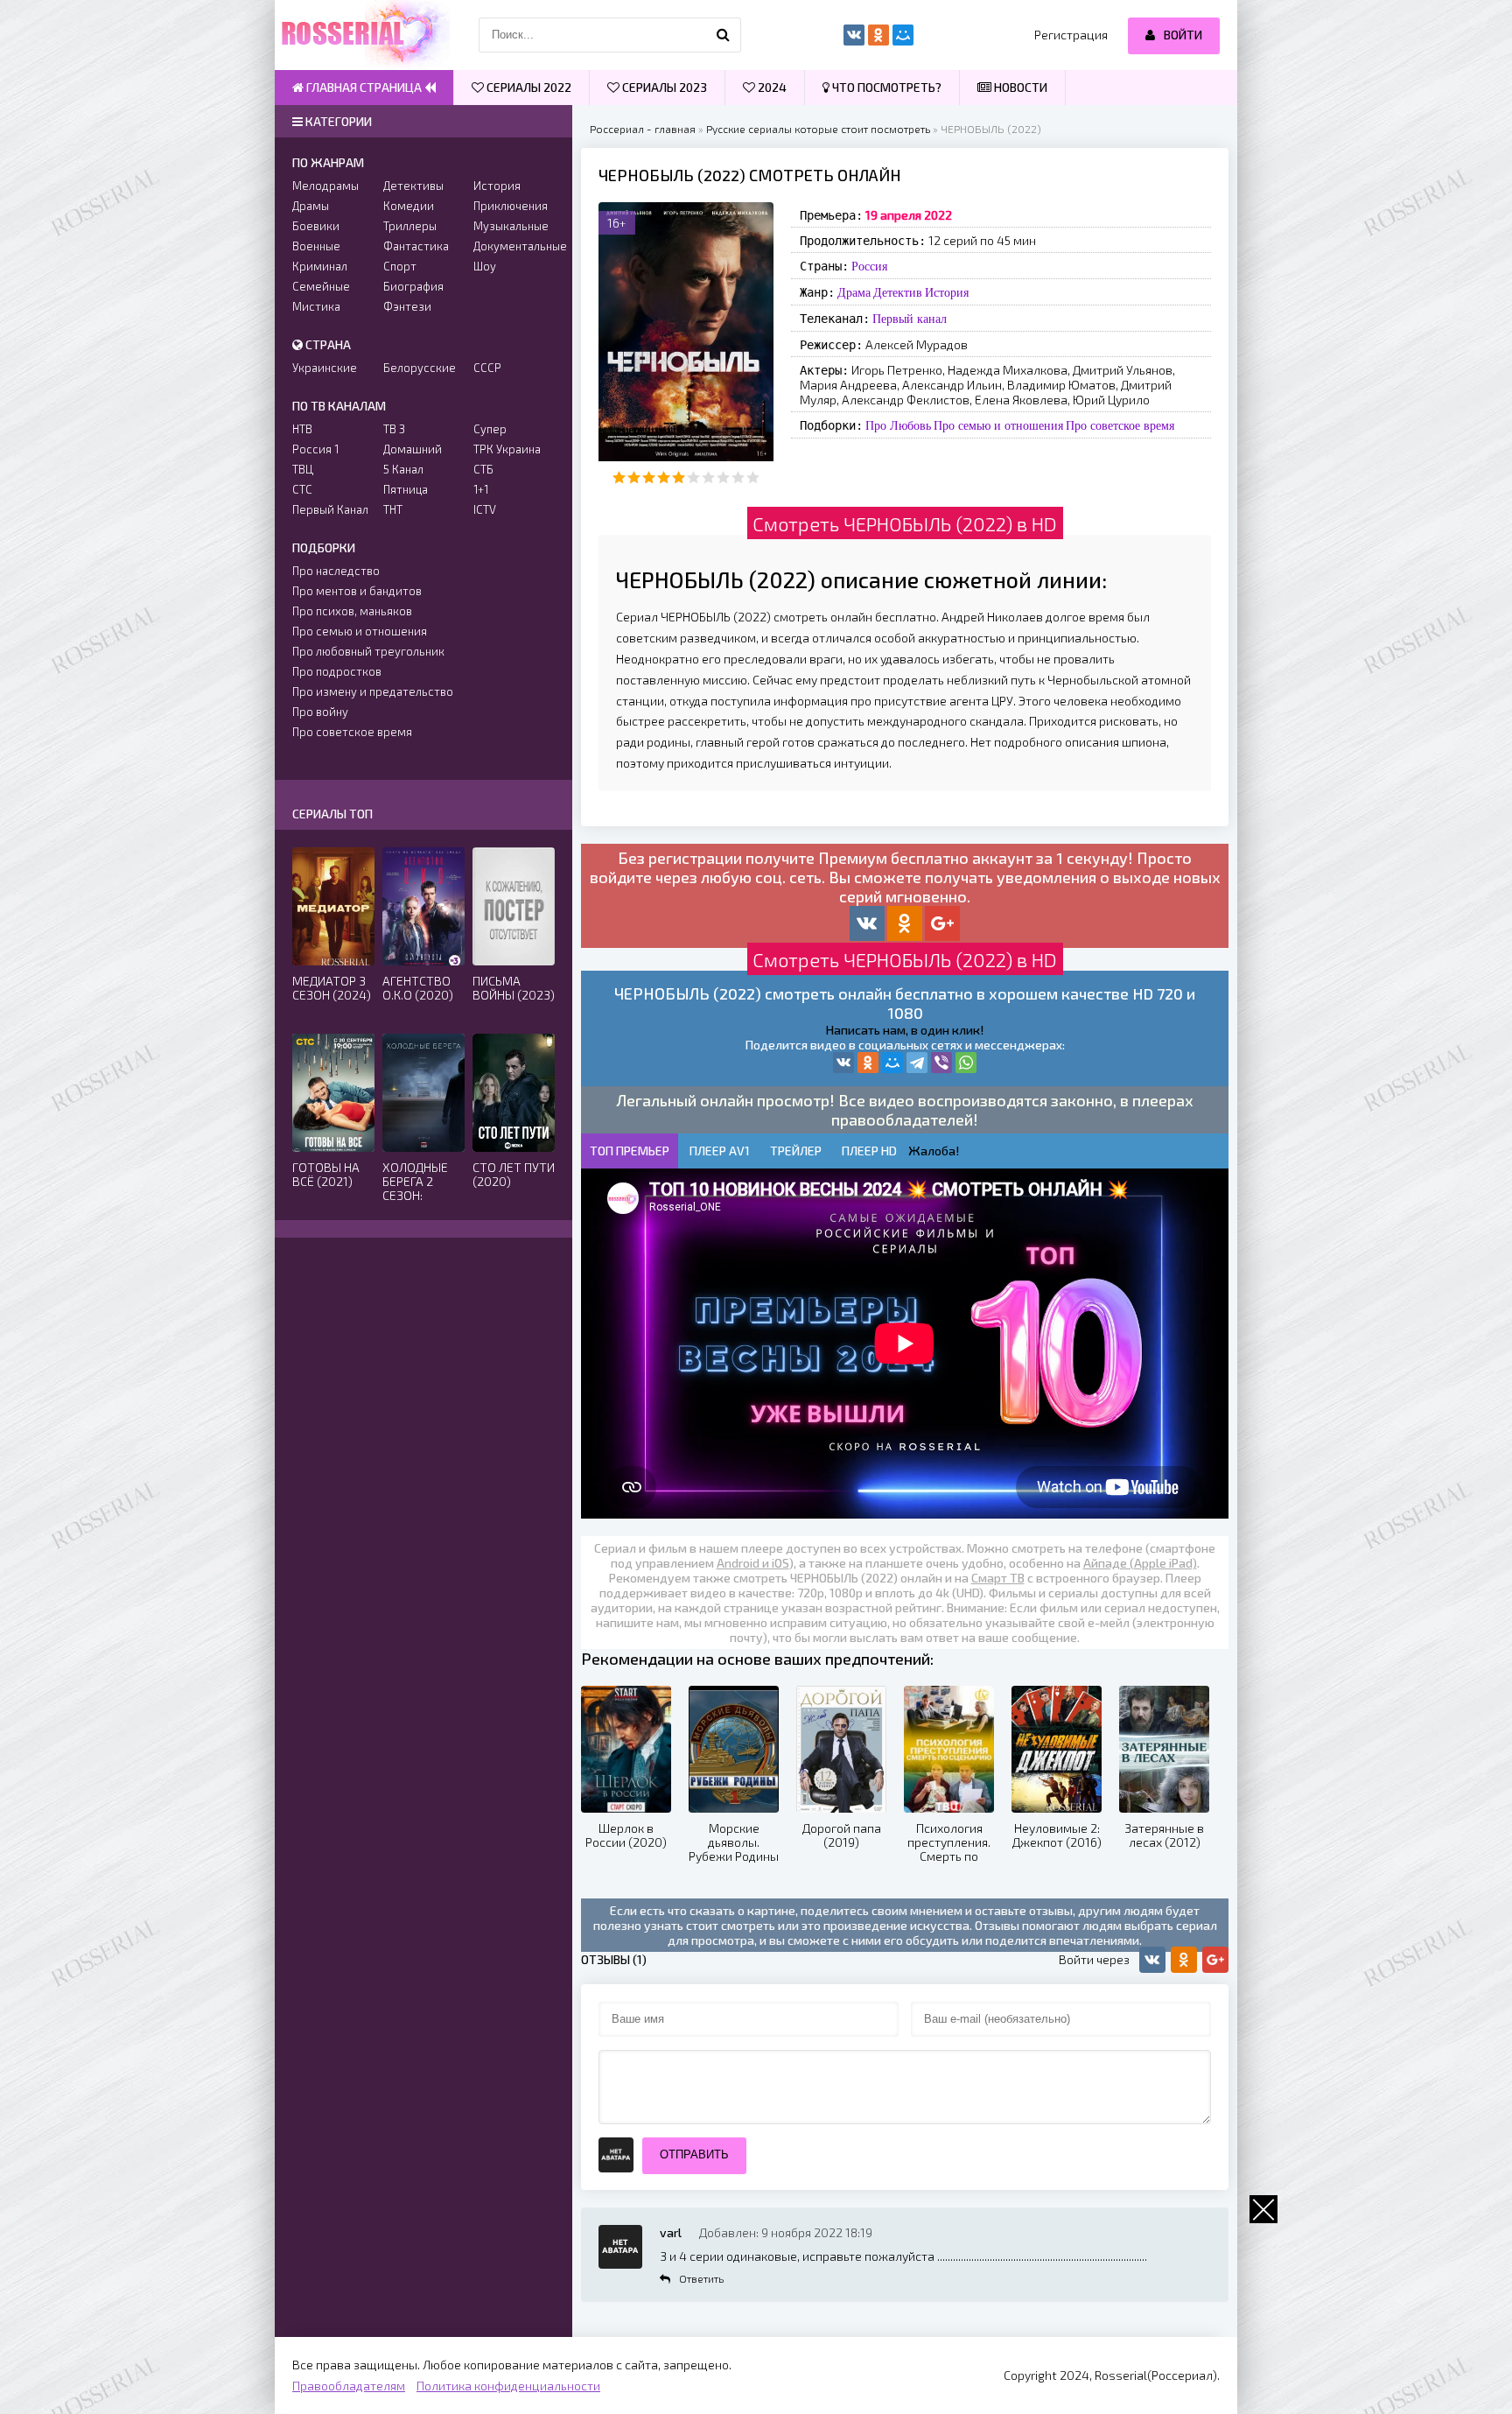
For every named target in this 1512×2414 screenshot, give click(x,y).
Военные (316, 246)
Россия (869, 266)
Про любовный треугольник (368, 651)
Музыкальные (511, 226)
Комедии (409, 206)
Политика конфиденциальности (508, 2386)
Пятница (406, 489)
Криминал (320, 266)
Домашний (413, 449)
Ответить (701, 2278)
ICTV (485, 509)
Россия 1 (315, 449)
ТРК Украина (507, 449)
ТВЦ (303, 469)
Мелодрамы (325, 186)
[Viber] (941, 1063)
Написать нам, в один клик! (905, 1030)
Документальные (514, 246)
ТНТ (393, 509)
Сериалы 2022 (528, 87)
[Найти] (724, 35)
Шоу (485, 266)
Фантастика (416, 246)
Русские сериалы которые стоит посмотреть (818, 129)
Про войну (320, 712)
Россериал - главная (643, 129)
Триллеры (410, 226)
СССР (487, 368)
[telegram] (917, 1063)
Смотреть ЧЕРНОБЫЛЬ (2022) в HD (905, 523)
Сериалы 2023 (663, 87)
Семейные (321, 286)
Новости (1019, 87)
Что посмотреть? (885, 87)
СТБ (483, 469)
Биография (413, 286)
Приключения (511, 206)
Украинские (325, 368)
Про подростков (337, 671)
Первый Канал (330, 509)
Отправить (694, 2154)
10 (753, 477)
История (947, 292)
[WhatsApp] (966, 1063)
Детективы (413, 186)
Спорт (400, 266)
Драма (854, 292)
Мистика (316, 306)
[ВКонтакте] (843, 1063)
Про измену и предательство (373, 691)
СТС (302, 489)
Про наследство (336, 571)
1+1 (481, 489)
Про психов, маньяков (352, 611)
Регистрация (1071, 35)
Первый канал (910, 319)
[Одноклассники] (868, 1063)
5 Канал (403, 469)
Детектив (898, 292)
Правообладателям (349, 2386)
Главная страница (364, 87)
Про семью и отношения (998, 425)
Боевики (316, 226)
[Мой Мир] (892, 1063)
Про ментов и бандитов (357, 591)
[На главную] (362, 35)
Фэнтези (407, 306)
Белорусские (420, 368)
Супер (490, 429)
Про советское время (1120, 425)
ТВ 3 (394, 429)
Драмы (311, 206)
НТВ (302, 429)
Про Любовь (898, 425)
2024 (771, 87)
